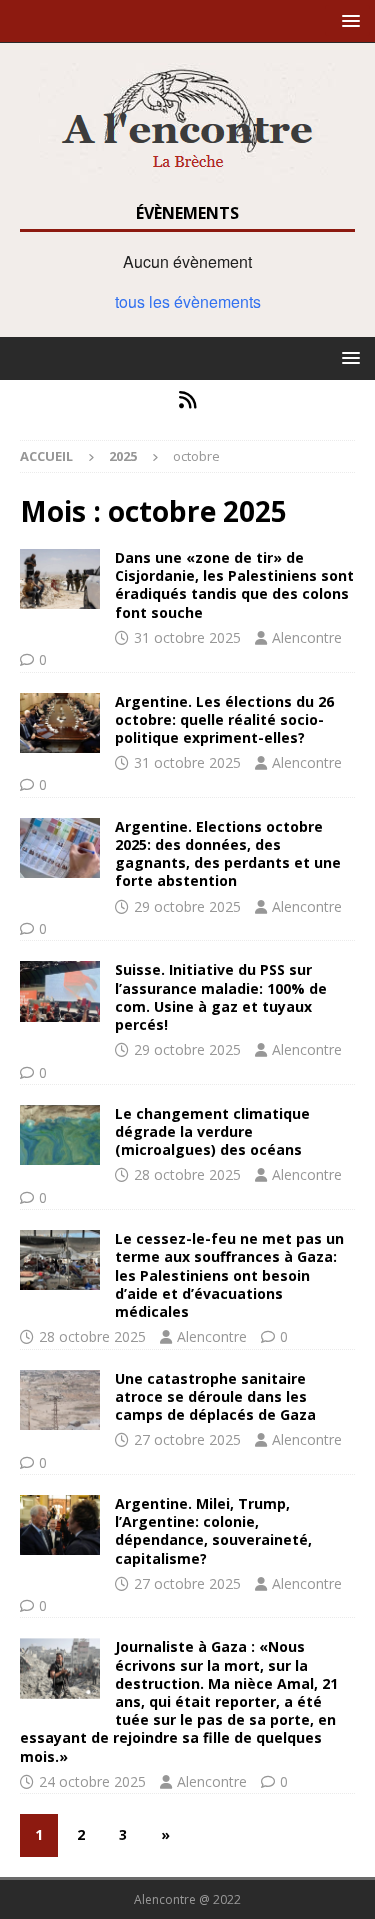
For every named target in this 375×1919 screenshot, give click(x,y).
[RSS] (187, 400)
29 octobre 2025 (187, 906)
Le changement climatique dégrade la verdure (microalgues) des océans (212, 1131)
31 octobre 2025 (187, 637)
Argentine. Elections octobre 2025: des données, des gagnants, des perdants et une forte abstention (228, 854)
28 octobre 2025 (187, 1174)
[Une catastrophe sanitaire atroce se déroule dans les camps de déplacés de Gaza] (60, 1400)
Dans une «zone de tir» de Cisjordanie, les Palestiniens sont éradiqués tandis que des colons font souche (234, 585)
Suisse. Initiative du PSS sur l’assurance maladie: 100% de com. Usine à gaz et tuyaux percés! (221, 997)
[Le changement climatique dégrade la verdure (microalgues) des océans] (60, 1135)
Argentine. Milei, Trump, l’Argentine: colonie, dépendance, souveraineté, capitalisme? (213, 1531)
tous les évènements (188, 301)
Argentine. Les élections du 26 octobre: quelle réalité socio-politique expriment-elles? (224, 719)
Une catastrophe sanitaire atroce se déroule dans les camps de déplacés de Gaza (215, 1396)
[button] (347, 20)
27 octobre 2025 (187, 1439)
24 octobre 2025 (92, 1781)
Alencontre (307, 637)
